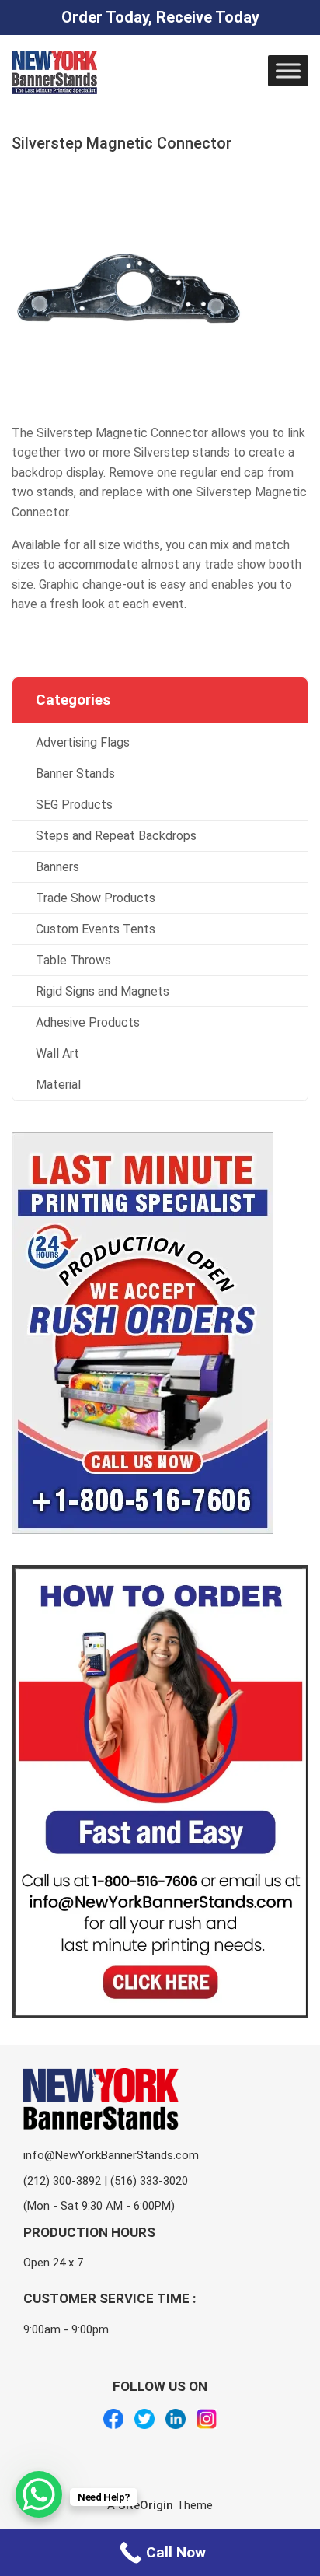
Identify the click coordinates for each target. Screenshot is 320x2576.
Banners (57, 867)
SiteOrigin (146, 2505)
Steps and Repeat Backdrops (116, 836)
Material (58, 1085)
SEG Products (74, 805)
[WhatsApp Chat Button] (39, 2494)
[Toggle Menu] (288, 70)
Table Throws (73, 960)
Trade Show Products (96, 898)
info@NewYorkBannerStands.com (111, 2155)
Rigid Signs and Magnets (103, 991)
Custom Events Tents (96, 929)
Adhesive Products (88, 1022)
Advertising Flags (83, 742)
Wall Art (57, 1053)
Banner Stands (75, 773)
